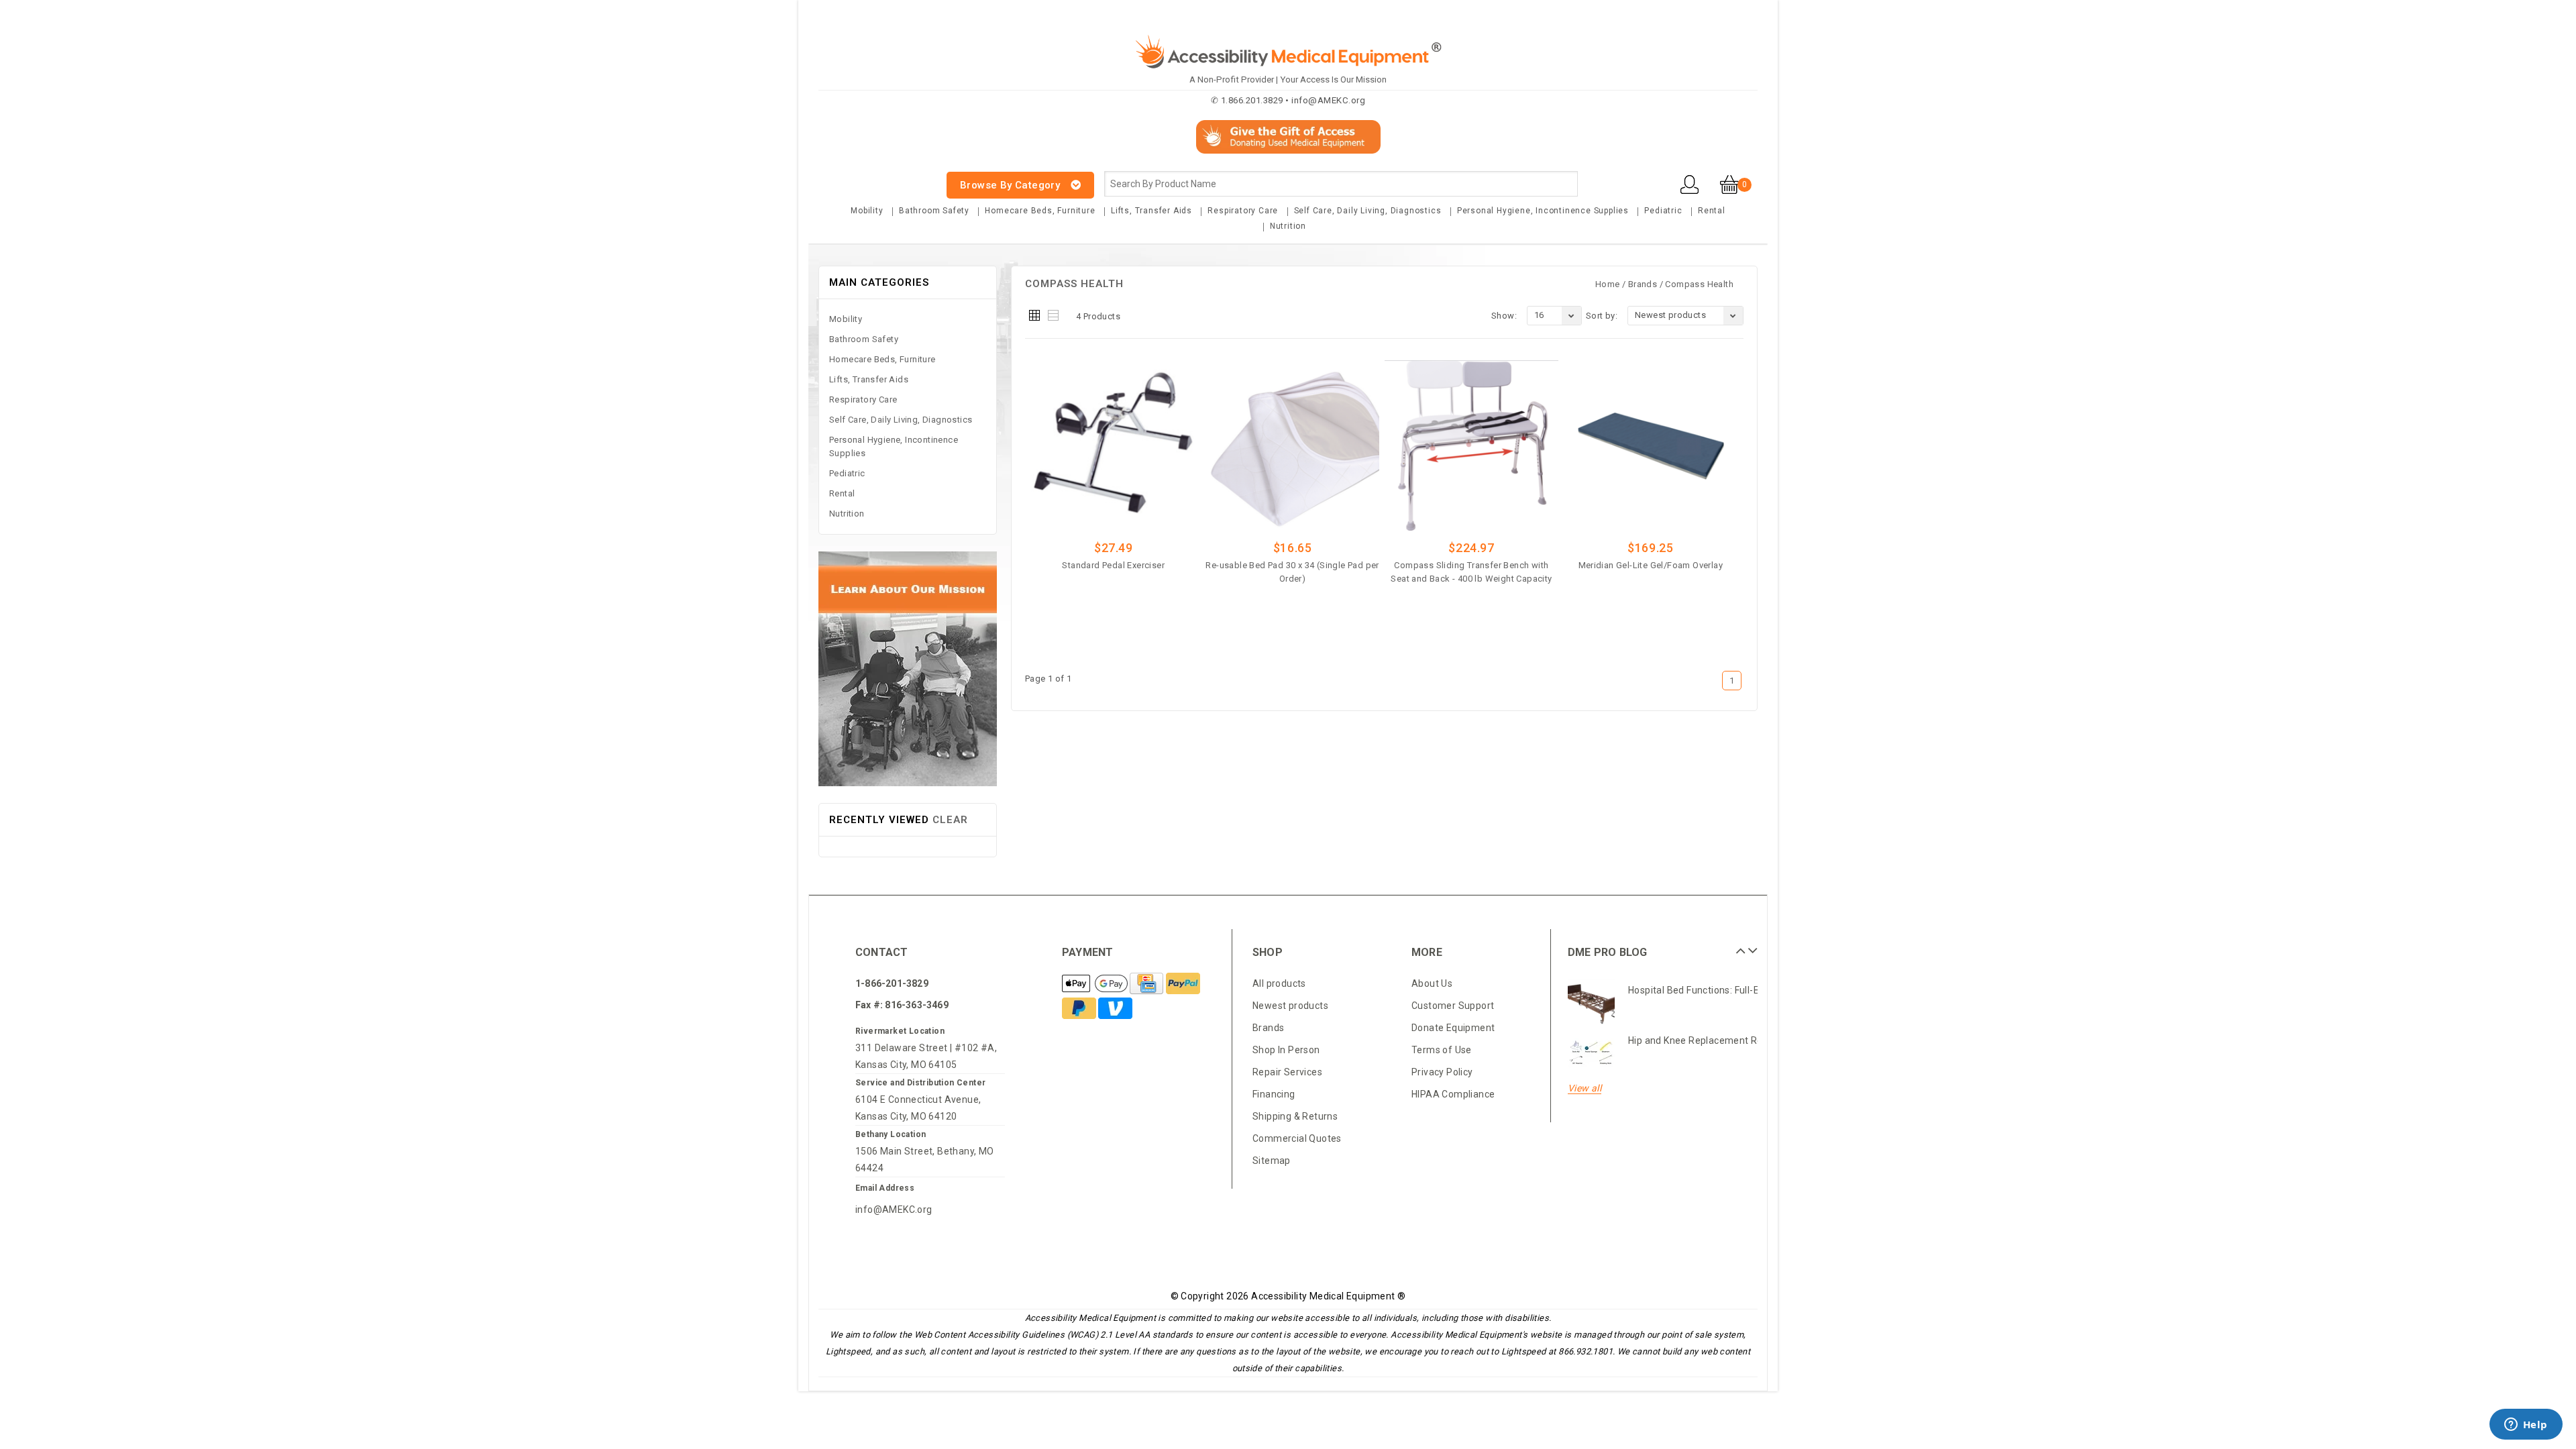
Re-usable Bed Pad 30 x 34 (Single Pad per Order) (1292, 572)
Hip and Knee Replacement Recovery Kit (1717, 1040)
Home (1608, 284)
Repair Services (1287, 1072)
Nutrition (1288, 226)
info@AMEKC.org (894, 1210)
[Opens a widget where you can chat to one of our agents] (2526, 1426)
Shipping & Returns (1295, 1116)
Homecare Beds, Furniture (1040, 211)
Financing (1274, 1094)
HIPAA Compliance (1453, 1094)
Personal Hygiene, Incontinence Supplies (1543, 211)
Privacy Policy (1442, 1072)
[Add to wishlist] (1150, 586)
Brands (1643, 284)
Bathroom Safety (934, 211)
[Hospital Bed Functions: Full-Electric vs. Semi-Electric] (1591, 1003)
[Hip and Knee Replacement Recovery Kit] (1591, 1053)
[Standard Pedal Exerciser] (1113, 445)
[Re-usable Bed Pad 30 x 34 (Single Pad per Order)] (1292, 445)
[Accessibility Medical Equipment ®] (869, 177)
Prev (1739, 946)
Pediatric (1663, 211)
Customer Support (1453, 1006)
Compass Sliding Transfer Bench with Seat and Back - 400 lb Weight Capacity (1471, 572)
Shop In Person (1286, 1050)
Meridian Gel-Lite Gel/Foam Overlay (1651, 565)
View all (1585, 1088)
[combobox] (1341, 184)
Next (1751, 946)
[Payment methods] (1096, 985)
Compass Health (1699, 284)
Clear (950, 820)
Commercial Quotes (1297, 1138)
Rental (1712, 211)
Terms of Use (1442, 1050)
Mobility (867, 211)
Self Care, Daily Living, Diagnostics (1368, 211)
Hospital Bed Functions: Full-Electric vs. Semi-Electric (1746, 990)
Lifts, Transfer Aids (1151, 211)
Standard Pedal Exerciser (1113, 565)
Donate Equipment (1453, 1028)
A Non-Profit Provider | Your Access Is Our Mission (1288, 79)
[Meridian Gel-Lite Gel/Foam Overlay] (1651, 445)
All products (1279, 983)
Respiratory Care (1243, 211)
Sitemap (1272, 1161)
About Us (1432, 983)
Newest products (1290, 1006)
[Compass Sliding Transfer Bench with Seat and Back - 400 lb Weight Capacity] (1471, 445)
